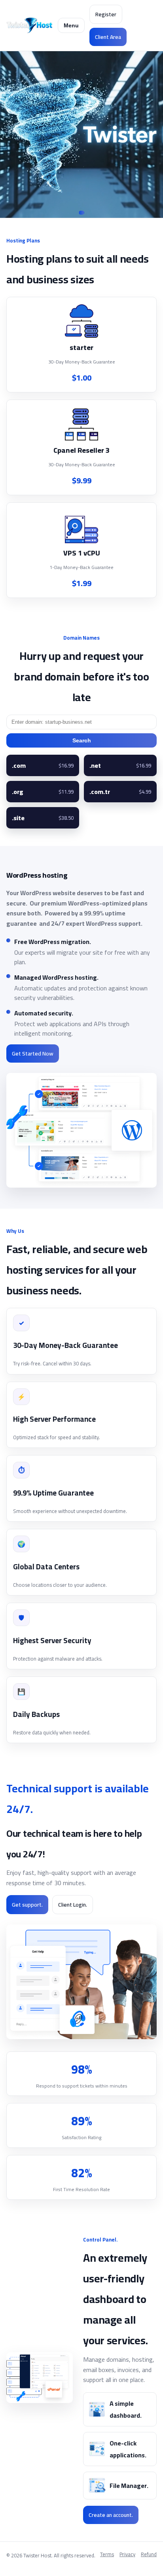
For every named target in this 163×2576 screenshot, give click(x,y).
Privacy (127, 2555)
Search (82, 740)
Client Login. (73, 1905)
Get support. (27, 1905)
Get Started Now (33, 1053)
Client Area (108, 37)
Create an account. (111, 2515)
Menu (71, 25)
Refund (149, 2555)
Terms (107, 2555)
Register (106, 14)
